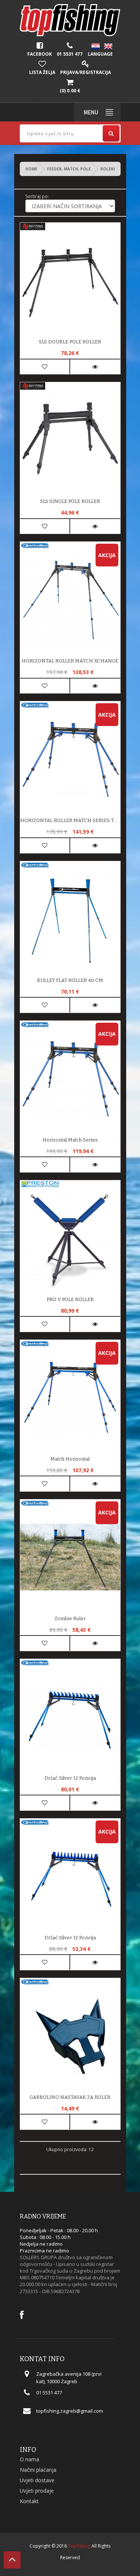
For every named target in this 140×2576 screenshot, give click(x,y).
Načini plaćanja (38, 2470)
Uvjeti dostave (37, 2480)
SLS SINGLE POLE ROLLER (70, 501)
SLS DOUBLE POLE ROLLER (70, 342)
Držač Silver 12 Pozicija (70, 1938)
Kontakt (29, 2501)
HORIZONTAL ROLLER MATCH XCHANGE (70, 661)
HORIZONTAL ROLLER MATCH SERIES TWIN (70, 820)
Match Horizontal (70, 1459)
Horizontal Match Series (70, 1140)
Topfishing (79, 2546)
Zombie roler (70, 1619)
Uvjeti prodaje (37, 2491)
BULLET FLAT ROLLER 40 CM (70, 980)
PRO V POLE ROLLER (70, 1299)
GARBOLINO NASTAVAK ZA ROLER (70, 2097)
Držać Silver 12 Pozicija (70, 1778)
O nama (29, 2459)
